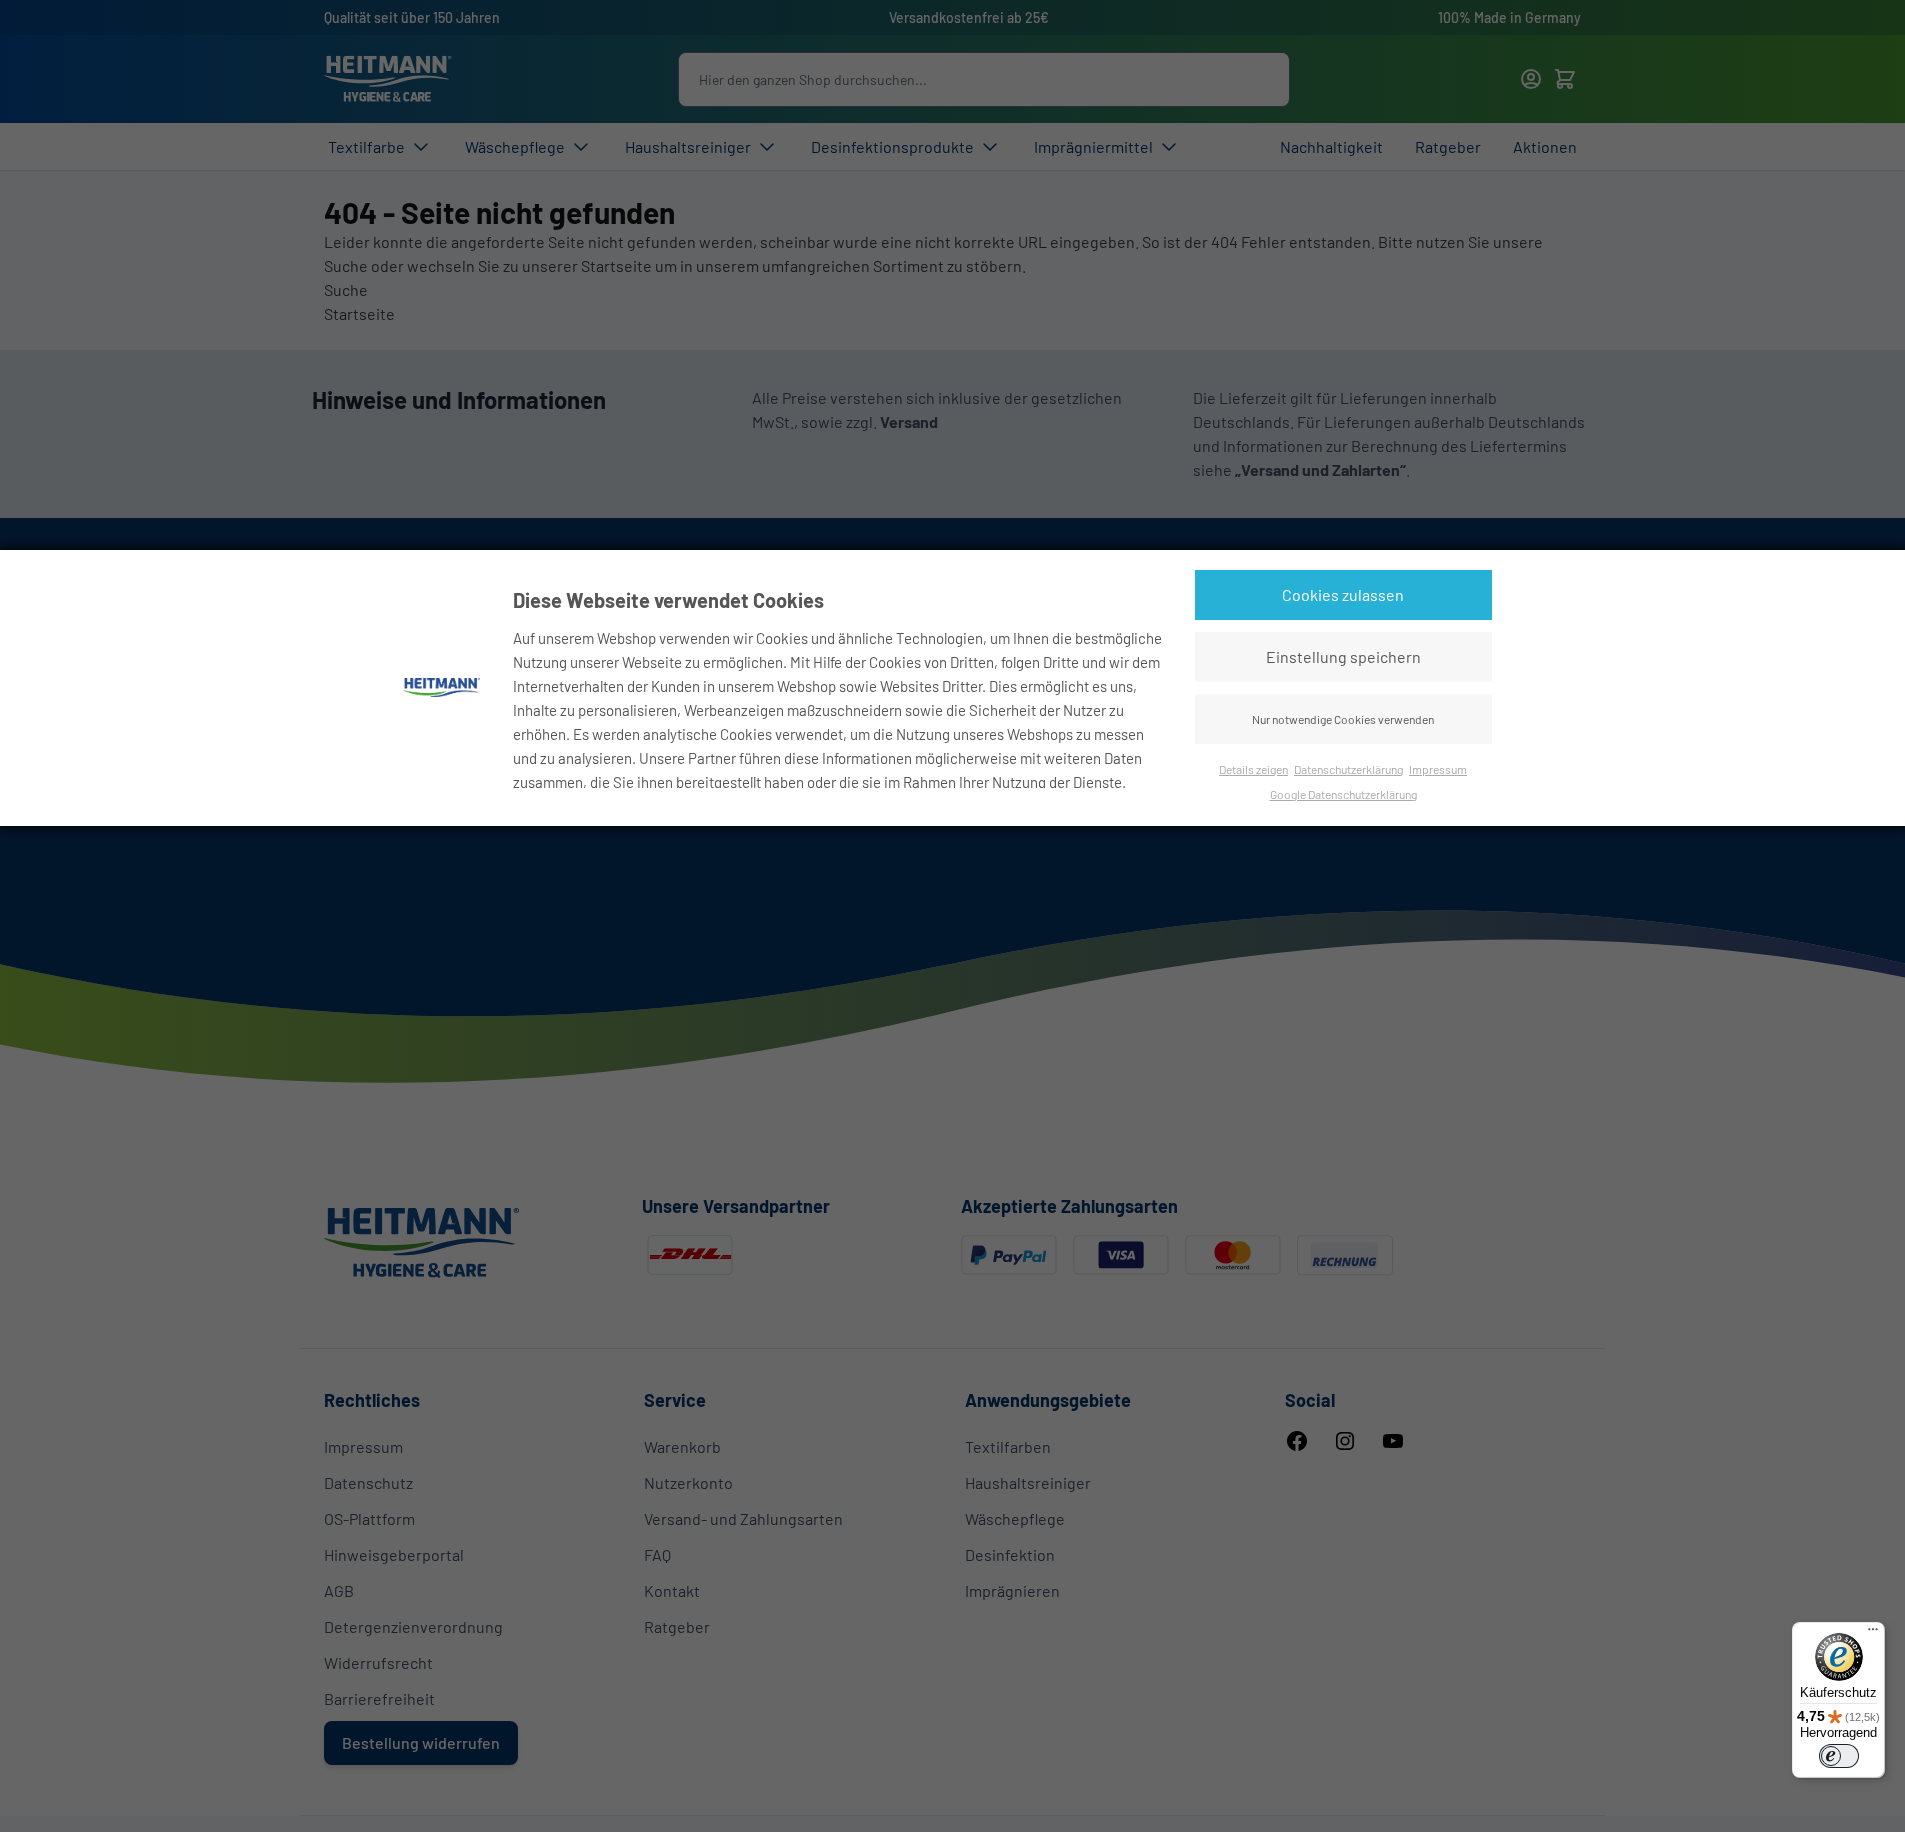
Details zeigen (1253, 769)
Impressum (1438, 769)
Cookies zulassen (1343, 594)
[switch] (1839, 1756)
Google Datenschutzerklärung (1343, 794)
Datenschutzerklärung (1348, 769)
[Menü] (1873, 1634)
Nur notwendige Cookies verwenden (1343, 719)
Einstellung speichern (1343, 656)
